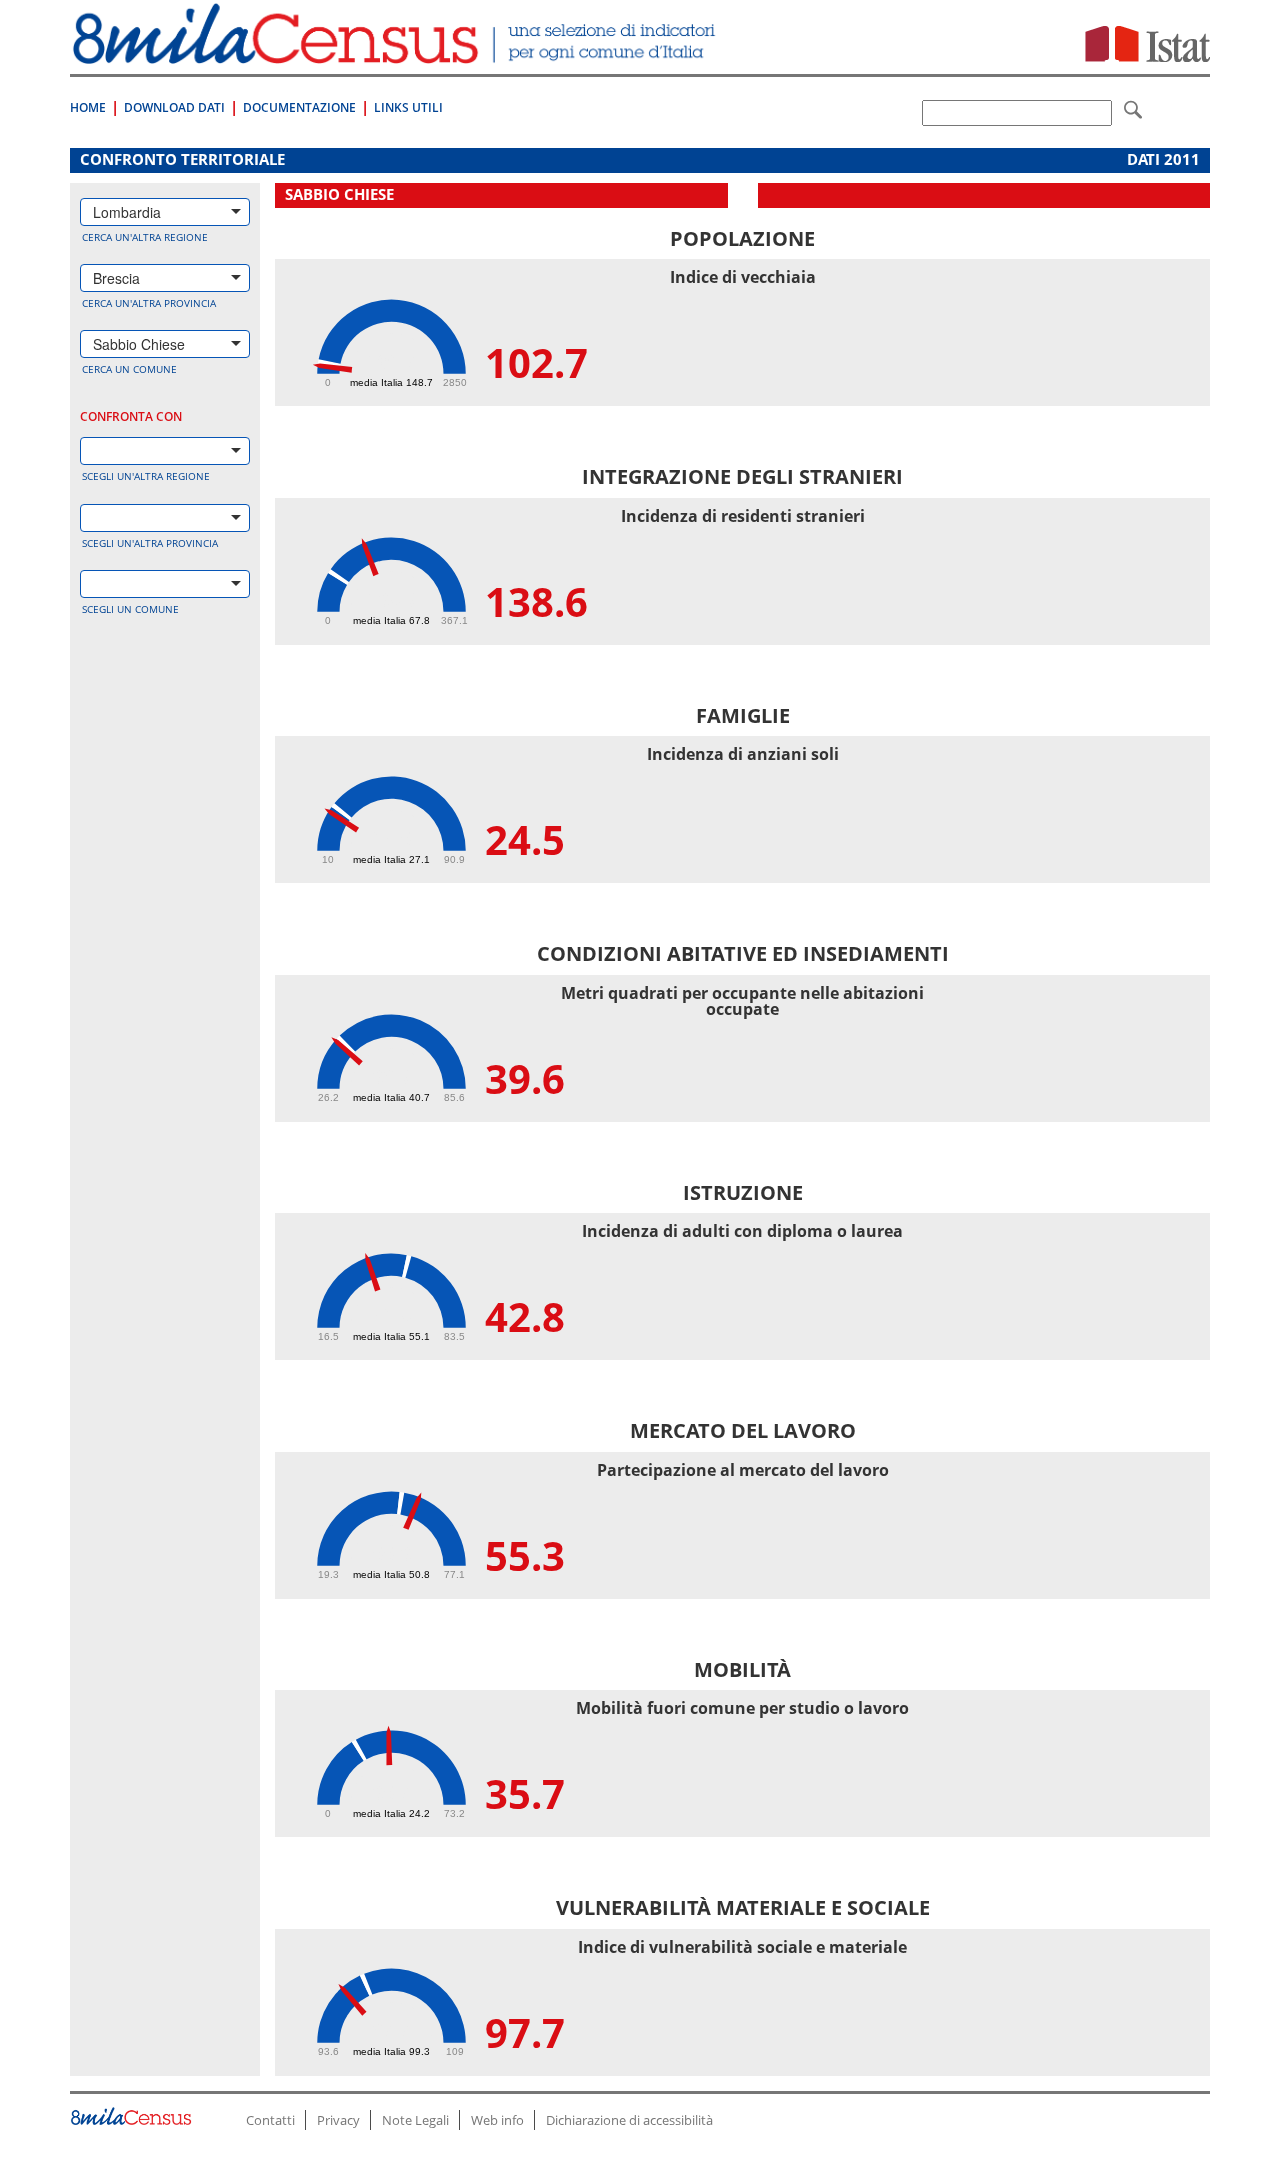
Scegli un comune (130, 609)
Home (88, 107)
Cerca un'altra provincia (149, 303)
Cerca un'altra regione (145, 237)
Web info (497, 2120)
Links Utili (408, 107)
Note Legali (415, 2120)
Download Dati (174, 107)
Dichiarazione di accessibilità (629, 2120)
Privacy (338, 2120)
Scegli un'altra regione (146, 476)
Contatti (270, 2120)
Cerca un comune (129, 369)
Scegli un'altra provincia (150, 543)
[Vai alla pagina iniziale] (396, 53)
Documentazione (299, 107)
